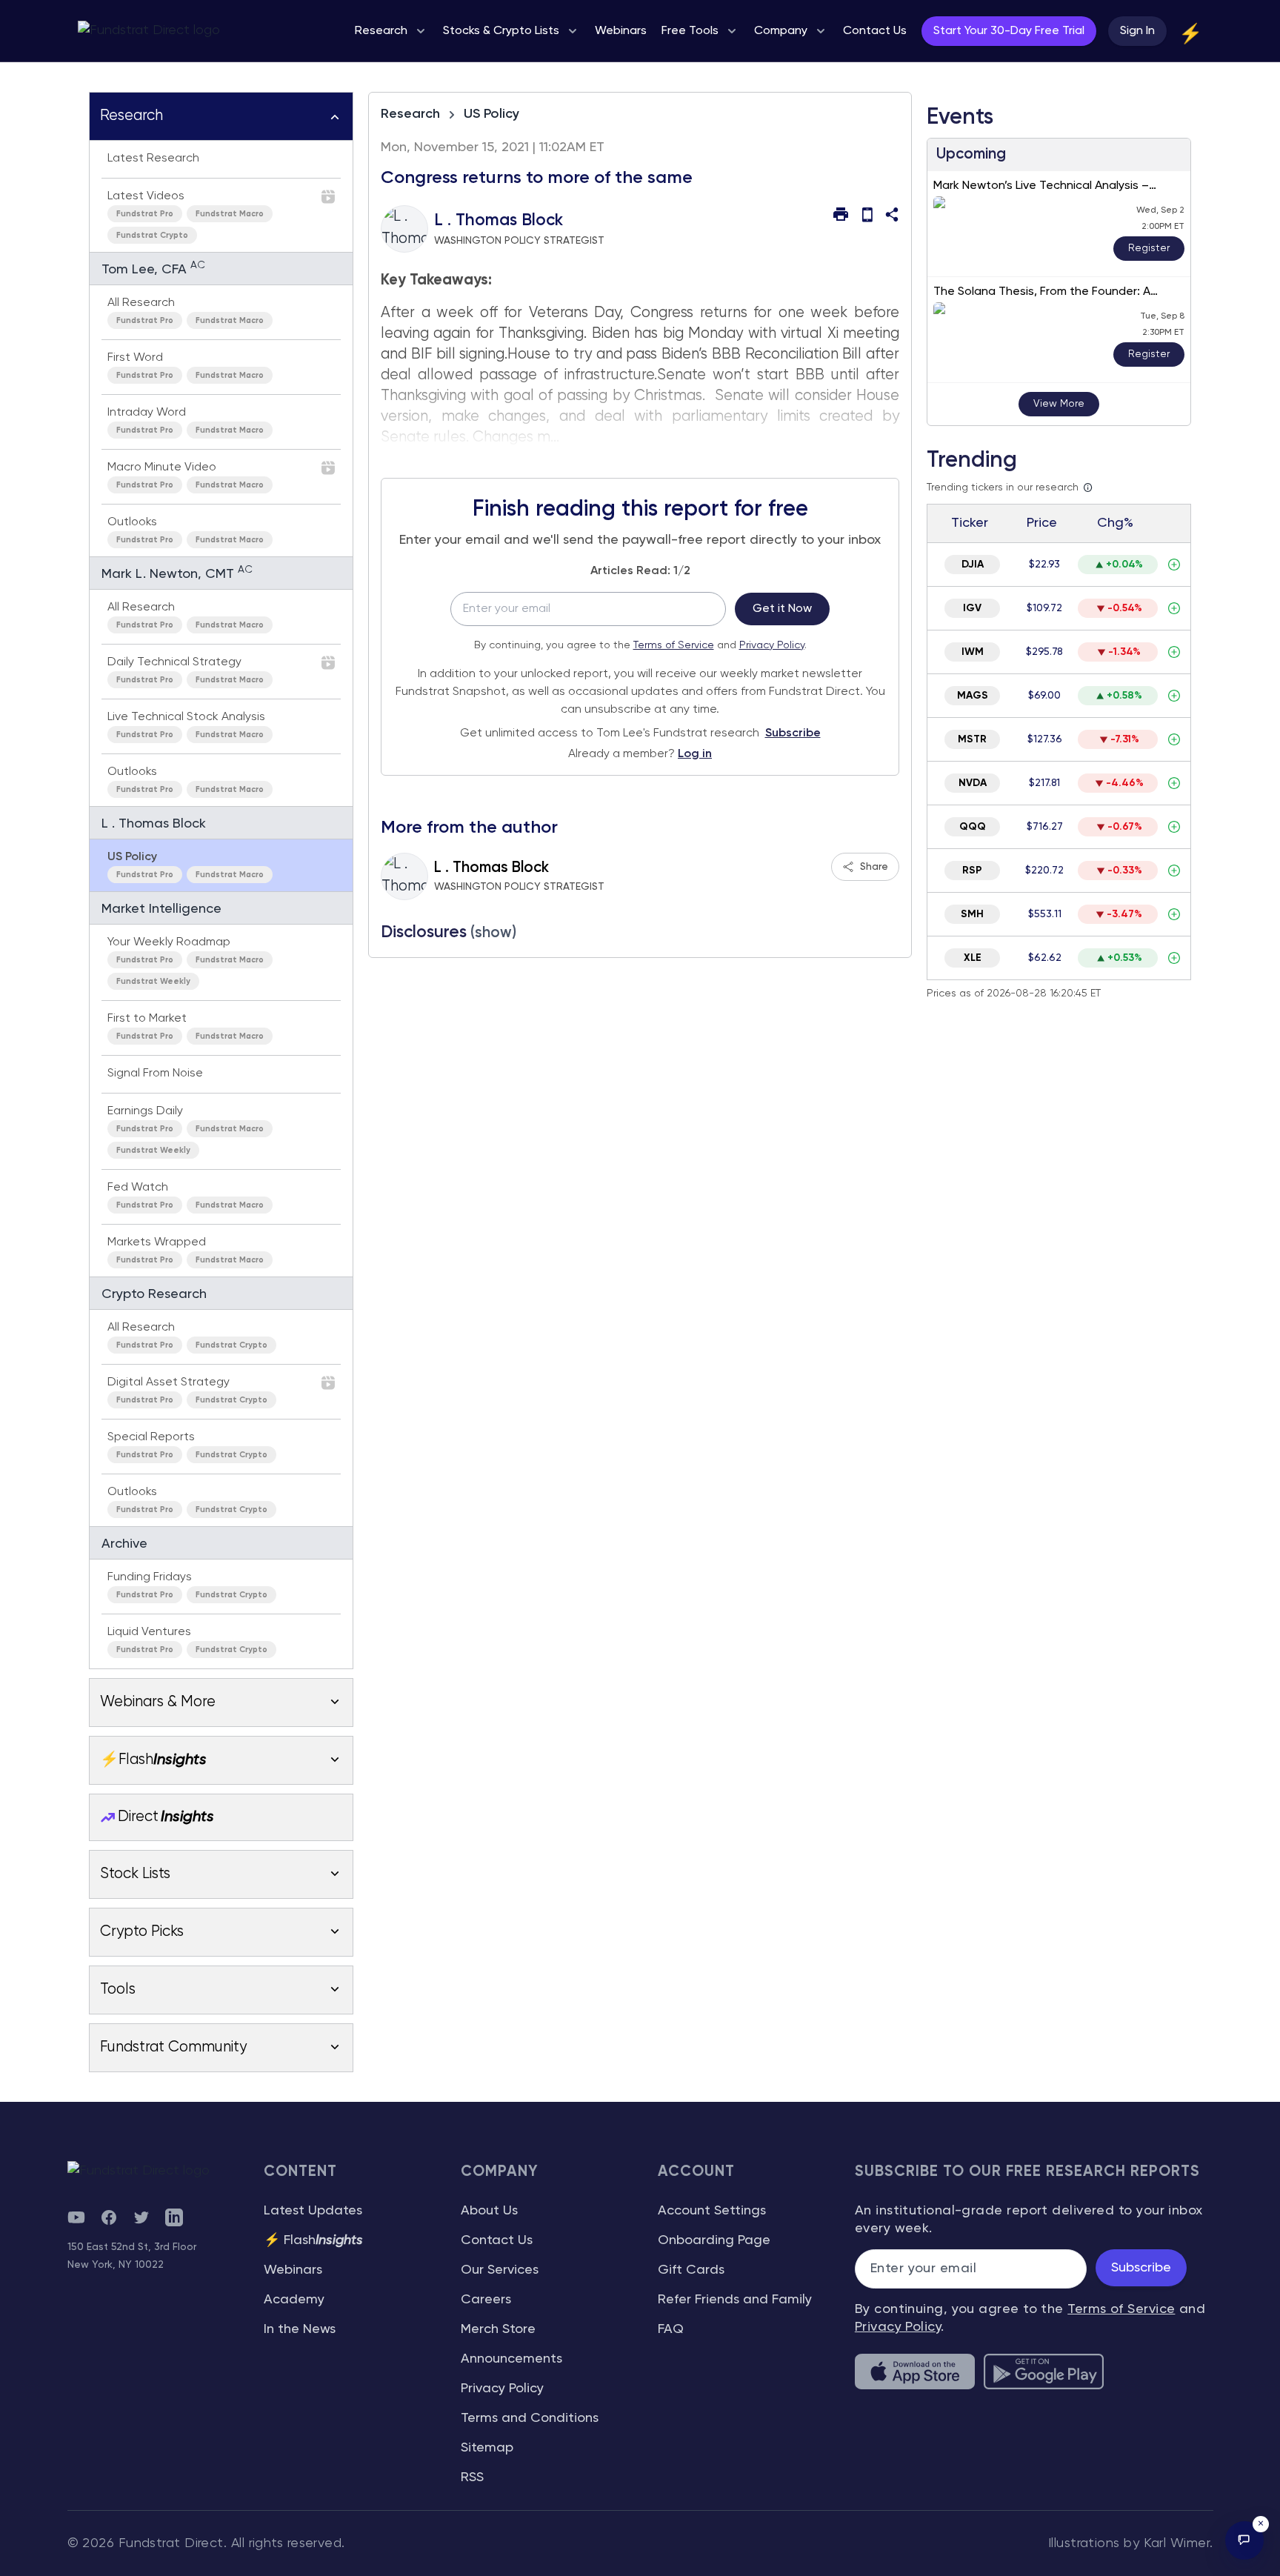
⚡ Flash (313, 2240)
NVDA (973, 783)
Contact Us (497, 2240)
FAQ (671, 2329)
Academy (294, 2300)
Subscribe (793, 733)
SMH (972, 914)
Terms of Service (674, 645)
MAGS (973, 696)
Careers (486, 2300)
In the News (300, 2329)
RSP (972, 871)
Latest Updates (313, 2211)
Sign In (1137, 31)
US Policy (491, 114)
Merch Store (498, 2329)
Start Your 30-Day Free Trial (1009, 31)
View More (1059, 404)
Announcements (511, 2359)
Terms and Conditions (530, 2418)
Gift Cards (691, 2270)
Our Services (500, 2270)
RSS (472, 2477)
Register (1149, 248)
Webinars (293, 2270)
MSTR (972, 739)
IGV (972, 608)
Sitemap (487, 2448)
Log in (695, 754)
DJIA (973, 565)
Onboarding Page (714, 2240)
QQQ (973, 827)
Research (410, 114)
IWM (973, 652)
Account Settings (712, 2211)
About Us (489, 2211)
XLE (973, 958)
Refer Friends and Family (735, 2300)
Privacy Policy (772, 645)
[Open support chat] (1244, 2540)
